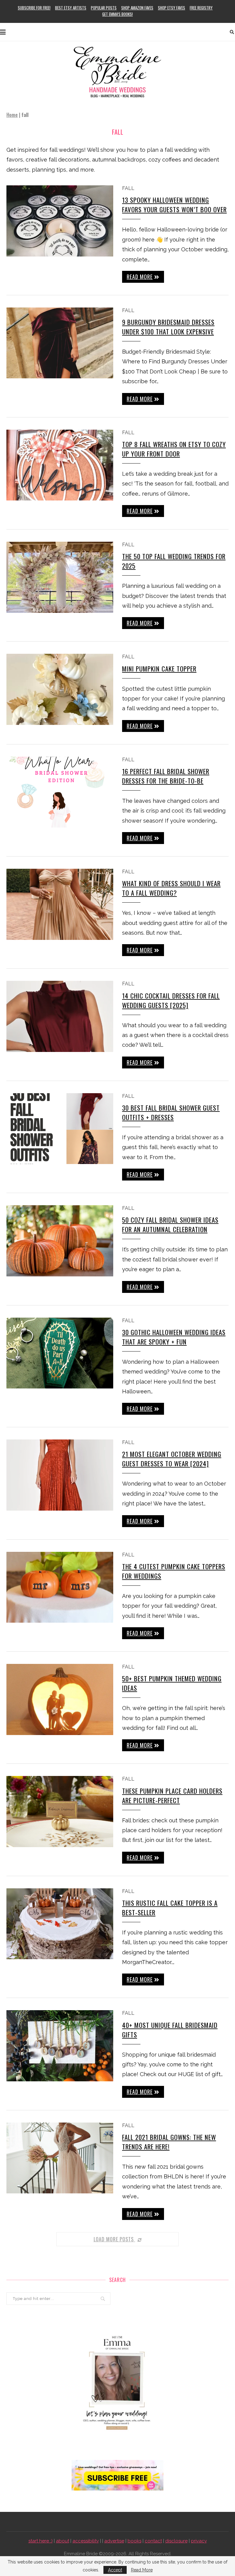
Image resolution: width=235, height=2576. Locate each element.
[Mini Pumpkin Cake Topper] (60, 689)
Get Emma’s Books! (117, 14)
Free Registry (201, 8)
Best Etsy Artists (71, 8)
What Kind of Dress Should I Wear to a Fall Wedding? (171, 888)
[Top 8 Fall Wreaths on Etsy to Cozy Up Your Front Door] (60, 465)
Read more (140, 277)
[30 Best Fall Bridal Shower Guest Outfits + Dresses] (60, 1129)
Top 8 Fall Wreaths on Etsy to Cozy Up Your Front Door (174, 449)
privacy (199, 2541)
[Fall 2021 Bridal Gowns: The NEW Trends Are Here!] (60, 2158)
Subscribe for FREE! (34, 8)
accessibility (86, 2541)
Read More (142, 2570)
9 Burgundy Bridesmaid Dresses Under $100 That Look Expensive (168, 327)
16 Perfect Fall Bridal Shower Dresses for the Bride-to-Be (166, 776)
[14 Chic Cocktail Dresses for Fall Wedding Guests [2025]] (60, 1016)
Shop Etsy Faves (172, 8)
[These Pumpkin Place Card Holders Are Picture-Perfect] (60, 1812)
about (63, 2541)
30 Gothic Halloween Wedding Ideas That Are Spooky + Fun (174, 1337)
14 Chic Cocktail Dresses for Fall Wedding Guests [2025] (171, 1000)
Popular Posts (104, 8)
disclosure (176, 2541)
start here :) (41, 2541)
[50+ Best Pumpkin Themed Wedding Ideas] (60, 1699)
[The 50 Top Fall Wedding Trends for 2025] (60, 577)
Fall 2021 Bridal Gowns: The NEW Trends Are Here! (169, 2142)
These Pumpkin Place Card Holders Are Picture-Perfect (172, 1796)
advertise (114, 2541)
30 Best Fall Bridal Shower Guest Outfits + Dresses (171, 1112)
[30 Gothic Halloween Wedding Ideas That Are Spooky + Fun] (60, 1353)
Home (12, 115)
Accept (115, 2570)
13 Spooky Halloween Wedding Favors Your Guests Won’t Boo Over (174, 205)
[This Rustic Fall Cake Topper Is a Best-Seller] (60, 1924)
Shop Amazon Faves (137, 8)
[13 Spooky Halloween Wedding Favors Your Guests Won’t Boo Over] (60, 221)
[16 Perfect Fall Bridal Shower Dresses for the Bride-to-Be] (60, 792)
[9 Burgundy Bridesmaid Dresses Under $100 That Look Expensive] (60, 343)
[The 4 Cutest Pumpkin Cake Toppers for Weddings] (60, 1587)
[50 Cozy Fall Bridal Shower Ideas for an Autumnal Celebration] (60, 1241)
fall (128, 188)
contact (153, 2541)
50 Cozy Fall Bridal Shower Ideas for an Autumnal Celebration (170, 1224)
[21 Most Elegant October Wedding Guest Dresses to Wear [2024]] (60, 1475)
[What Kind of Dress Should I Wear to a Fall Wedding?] (60, 904)
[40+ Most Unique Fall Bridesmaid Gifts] (60, 2046)
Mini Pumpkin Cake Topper (159, 669)
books (134, 2541)
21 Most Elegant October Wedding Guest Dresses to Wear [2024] (172, 1459)
